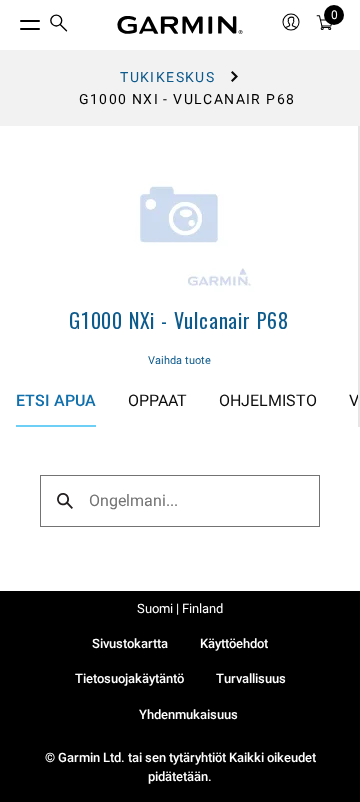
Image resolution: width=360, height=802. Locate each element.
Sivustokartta (130, 643)
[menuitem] (59, 25)
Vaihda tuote (179, 360)
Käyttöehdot (234, 643)
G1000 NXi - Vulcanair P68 (179, 320)
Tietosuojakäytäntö (129, 678)
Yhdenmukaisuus (188, 714)
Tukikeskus (167, 77)
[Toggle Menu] (12, 20)
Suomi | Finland (180, 608)
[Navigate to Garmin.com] (180, 25)
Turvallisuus (251, 678)
